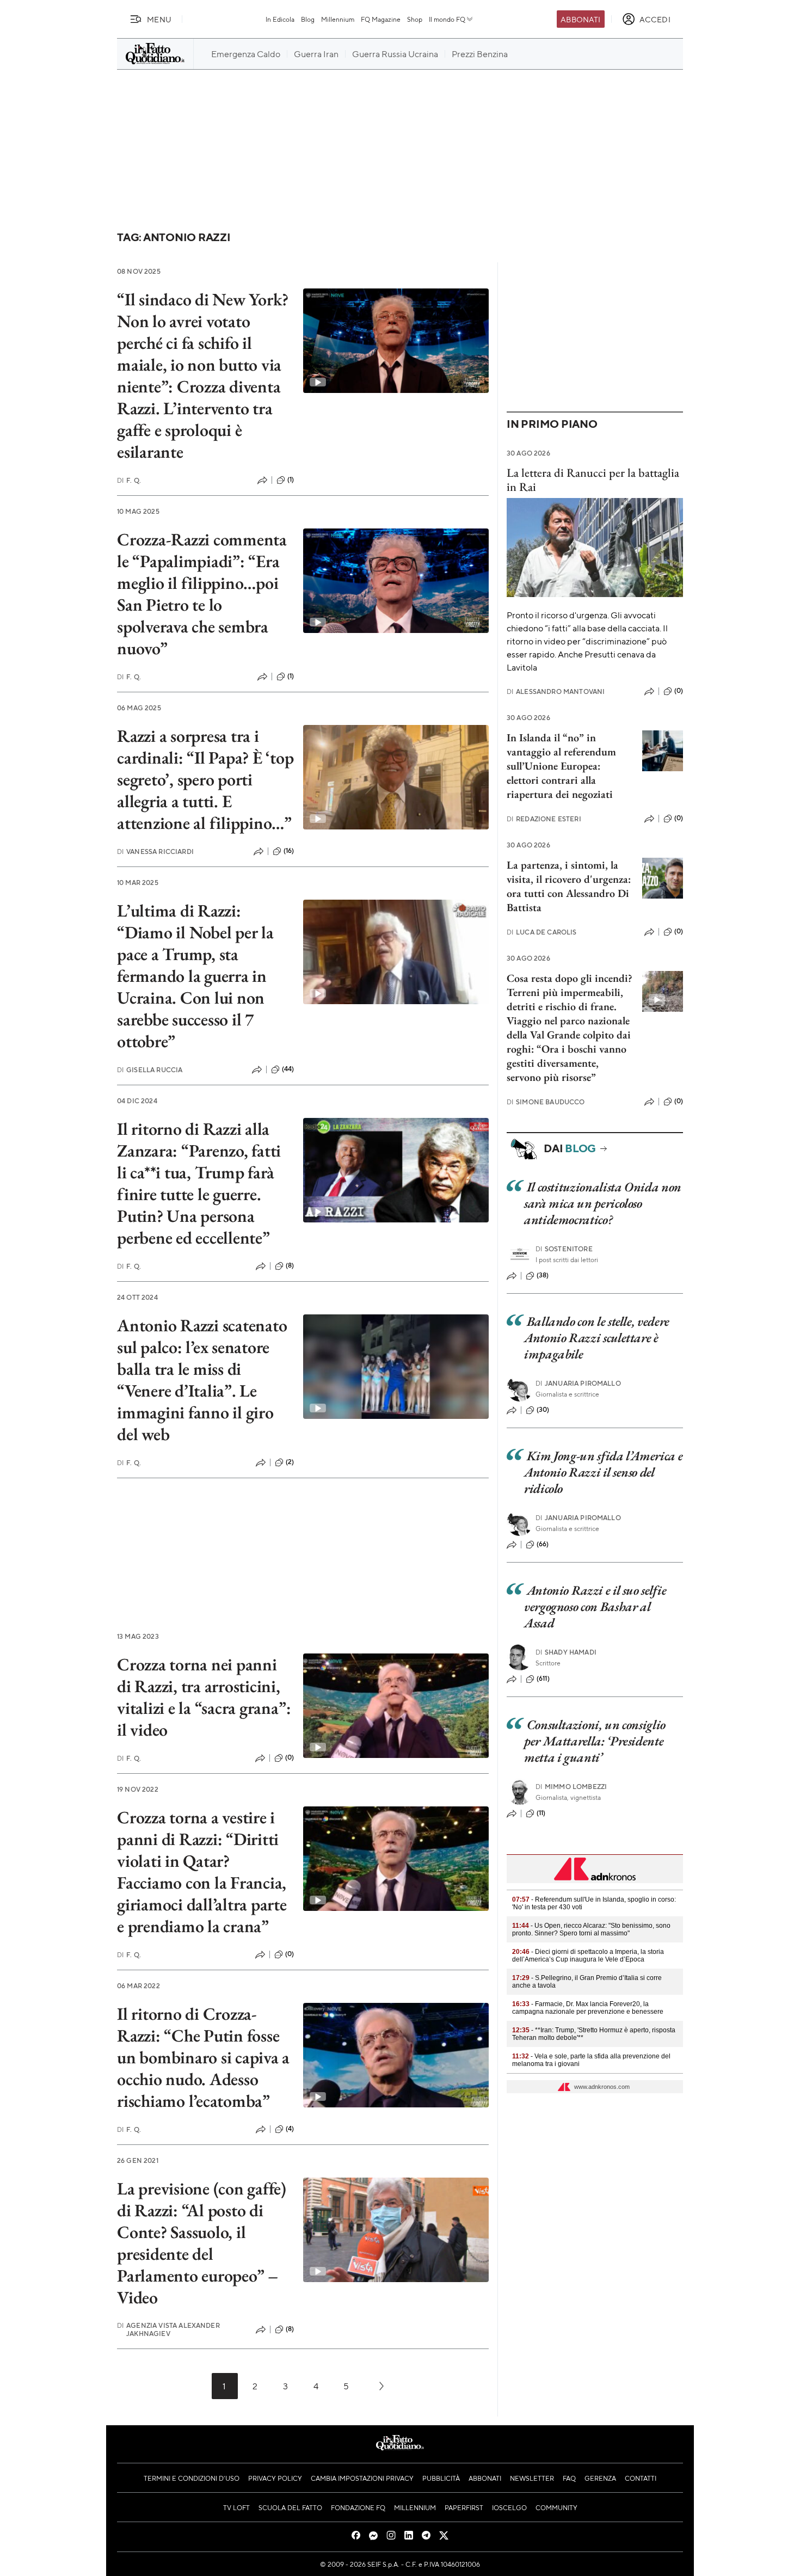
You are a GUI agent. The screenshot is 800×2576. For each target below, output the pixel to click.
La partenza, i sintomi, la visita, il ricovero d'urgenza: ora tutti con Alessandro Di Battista (569, 886)
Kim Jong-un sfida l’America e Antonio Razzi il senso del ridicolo (603, 1472)
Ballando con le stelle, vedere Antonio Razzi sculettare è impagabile (597, 1338)
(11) (541, 1813)
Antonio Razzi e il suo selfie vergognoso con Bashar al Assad (595, 1606)
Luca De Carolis (542, 932)
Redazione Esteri (544, 819)
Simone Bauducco (546, 1102)
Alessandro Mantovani (556, 691)
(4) (290, 2129)
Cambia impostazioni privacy (362, 2478)
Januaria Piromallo (578, 1383)
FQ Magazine (381, 19)
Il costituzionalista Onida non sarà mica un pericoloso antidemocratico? (603, 1203)
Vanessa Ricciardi (155, 852)
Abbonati (580, 19)
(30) (543, 1410)
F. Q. (129, 480)
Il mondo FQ (447, 19)
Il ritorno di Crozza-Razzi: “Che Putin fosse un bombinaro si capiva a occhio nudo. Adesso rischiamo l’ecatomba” (203, 2057)
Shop (415, 19)
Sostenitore (564, 1249)
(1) (291, 479)
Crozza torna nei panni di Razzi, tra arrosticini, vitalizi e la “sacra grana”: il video (204, 1697)
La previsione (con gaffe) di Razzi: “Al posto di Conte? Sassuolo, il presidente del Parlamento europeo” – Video (202, 2243)
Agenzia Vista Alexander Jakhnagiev (168, 2329)
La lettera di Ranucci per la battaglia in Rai (593, 479)
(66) (543, 1544)
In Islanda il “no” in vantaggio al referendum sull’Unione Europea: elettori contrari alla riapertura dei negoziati (561, 766)
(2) (290, 1462)
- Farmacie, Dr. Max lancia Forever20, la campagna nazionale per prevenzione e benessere (588, 2008)
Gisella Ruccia (150, 1070)
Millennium (338, 19)
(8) (290, 1265)
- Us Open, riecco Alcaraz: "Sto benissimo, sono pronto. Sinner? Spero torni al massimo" (591, 1929)
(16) (289, 851)
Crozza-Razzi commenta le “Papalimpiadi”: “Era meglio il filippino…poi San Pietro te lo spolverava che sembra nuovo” (202, 594)
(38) (543, 1275)
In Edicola (280, 19)
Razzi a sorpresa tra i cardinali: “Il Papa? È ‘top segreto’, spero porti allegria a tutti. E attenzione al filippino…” (205, 779)
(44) (288, 1069)
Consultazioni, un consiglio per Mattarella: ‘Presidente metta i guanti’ (595, 1741)
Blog (308, 19)
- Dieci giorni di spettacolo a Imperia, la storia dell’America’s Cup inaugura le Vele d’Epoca (588, 1956)
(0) (290, 1757)
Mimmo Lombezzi (571, 1787)
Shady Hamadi (566, 1652)
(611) (543, 1679)
